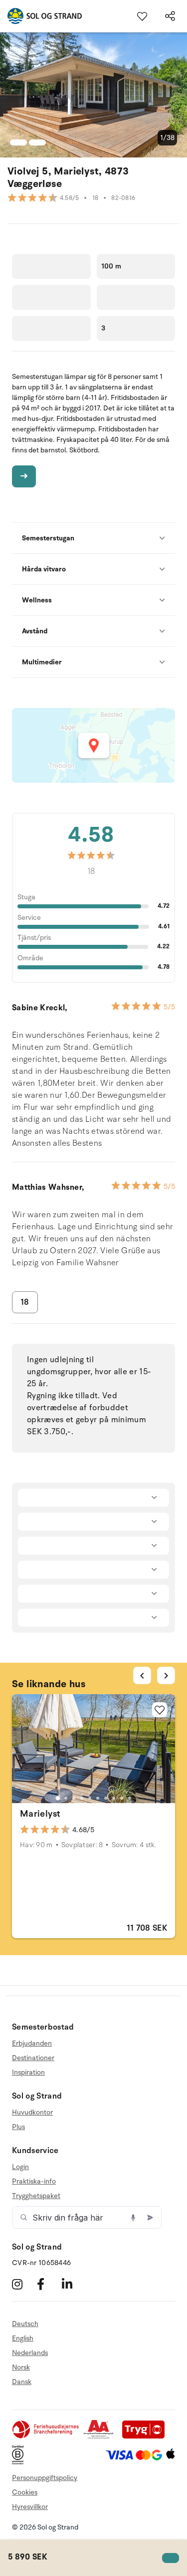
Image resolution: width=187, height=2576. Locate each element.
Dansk (22, 2382)
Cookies (25, 2492)
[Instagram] (23, 2284)
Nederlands (30, 2353)
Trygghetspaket (36, 2196)
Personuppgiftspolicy (45, 2478)
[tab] (57, 1798)
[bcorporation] (20, 2462)
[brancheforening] (46, 2437)
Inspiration (28, 2072)
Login (20, 2167)
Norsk (21, 2367)
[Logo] (41, 16)
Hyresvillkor (30, 2507)
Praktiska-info (34, 2181)
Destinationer (33, 2058)
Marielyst (40, 1814)
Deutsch (25, 2324)
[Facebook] (48, 2284)
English (23, 2338)
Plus (18, 2127)
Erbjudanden (32, 2044)
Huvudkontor (32, 2113)
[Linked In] (73, 2284)
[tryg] (146, 2437)
